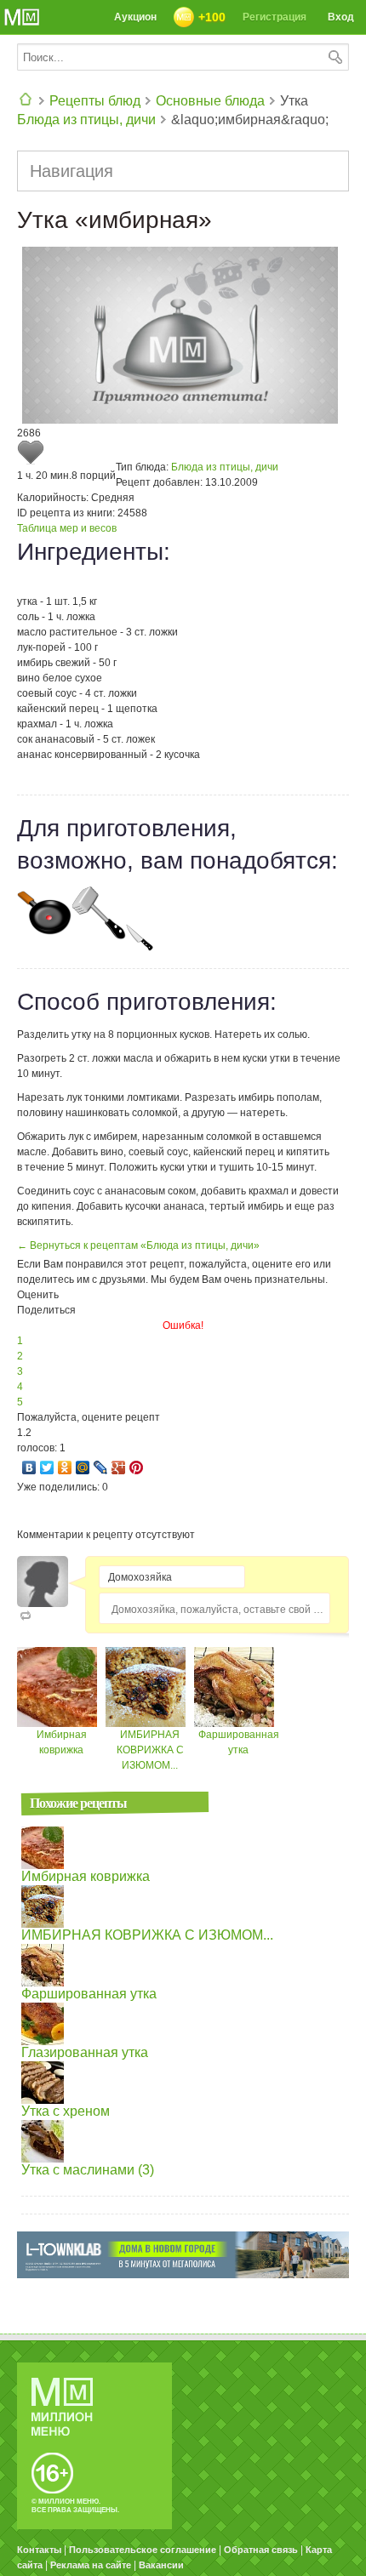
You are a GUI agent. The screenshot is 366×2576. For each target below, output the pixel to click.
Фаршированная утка (89, 1994)
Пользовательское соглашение (143, 2550)
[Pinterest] (137, 1468)
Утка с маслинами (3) (88, 2170)
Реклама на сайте (91, 2565)
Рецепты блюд (95, 101)
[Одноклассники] (65, 1468)
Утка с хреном (66, 2111)
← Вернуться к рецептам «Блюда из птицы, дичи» (138, 1245)
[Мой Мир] (83, 1468)
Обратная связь (261, 2550)
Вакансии (161, 2565)
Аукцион (135, 17)
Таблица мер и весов (67, 528)
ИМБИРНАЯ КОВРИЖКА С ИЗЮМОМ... (150, 1750)
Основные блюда (210, 101)
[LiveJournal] (101, 1468)
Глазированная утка (85, 2052)
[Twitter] (47, 1468)
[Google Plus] (119, 1468)
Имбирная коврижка (86, 1876)
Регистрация (274, 17)
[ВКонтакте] (29, 1468)
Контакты (39, 2550)
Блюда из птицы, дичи (86, 120)
